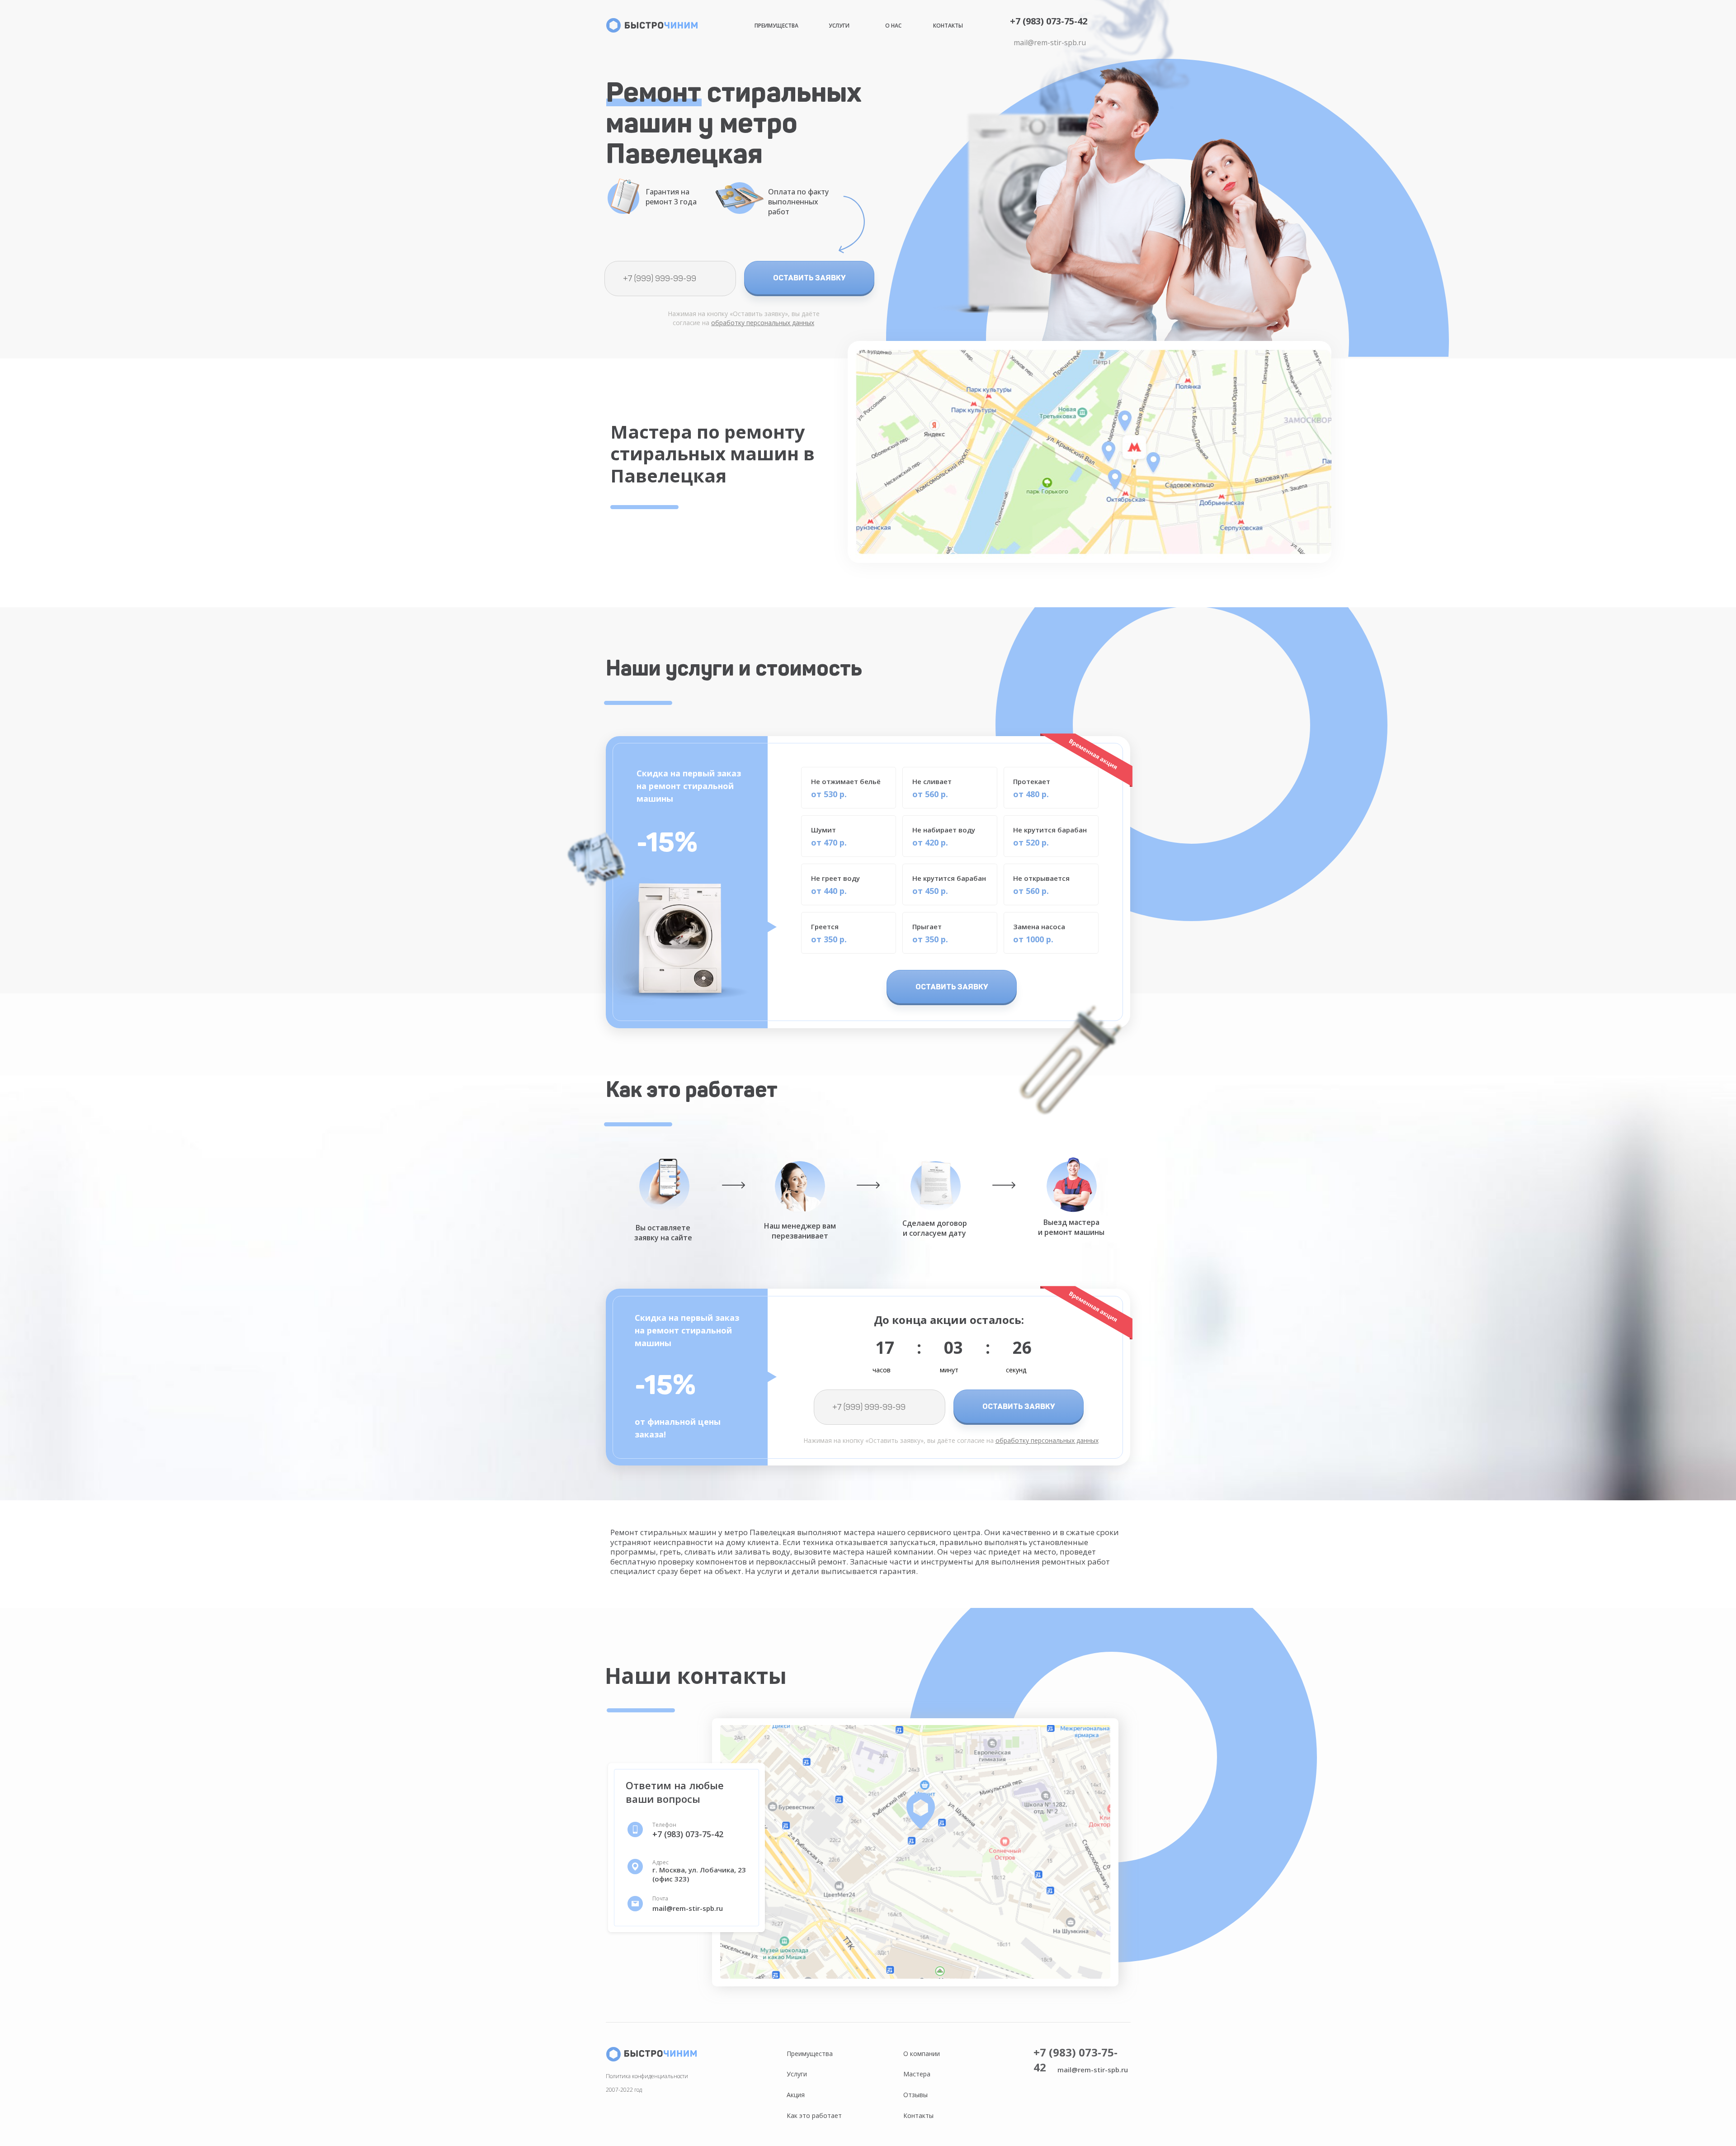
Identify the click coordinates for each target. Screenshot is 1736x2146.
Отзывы (915, 2095)
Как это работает (814, 2115)
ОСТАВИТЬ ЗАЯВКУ (809, 278)
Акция (796, 2095)
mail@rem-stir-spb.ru (1050, 43)
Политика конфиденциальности (647, 2076)
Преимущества (776, 26)
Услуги (839, 26)
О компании (922, 2054)
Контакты (948, 26)
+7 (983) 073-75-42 (1049, 21)
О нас (893, 26)
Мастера (917, 2074)
